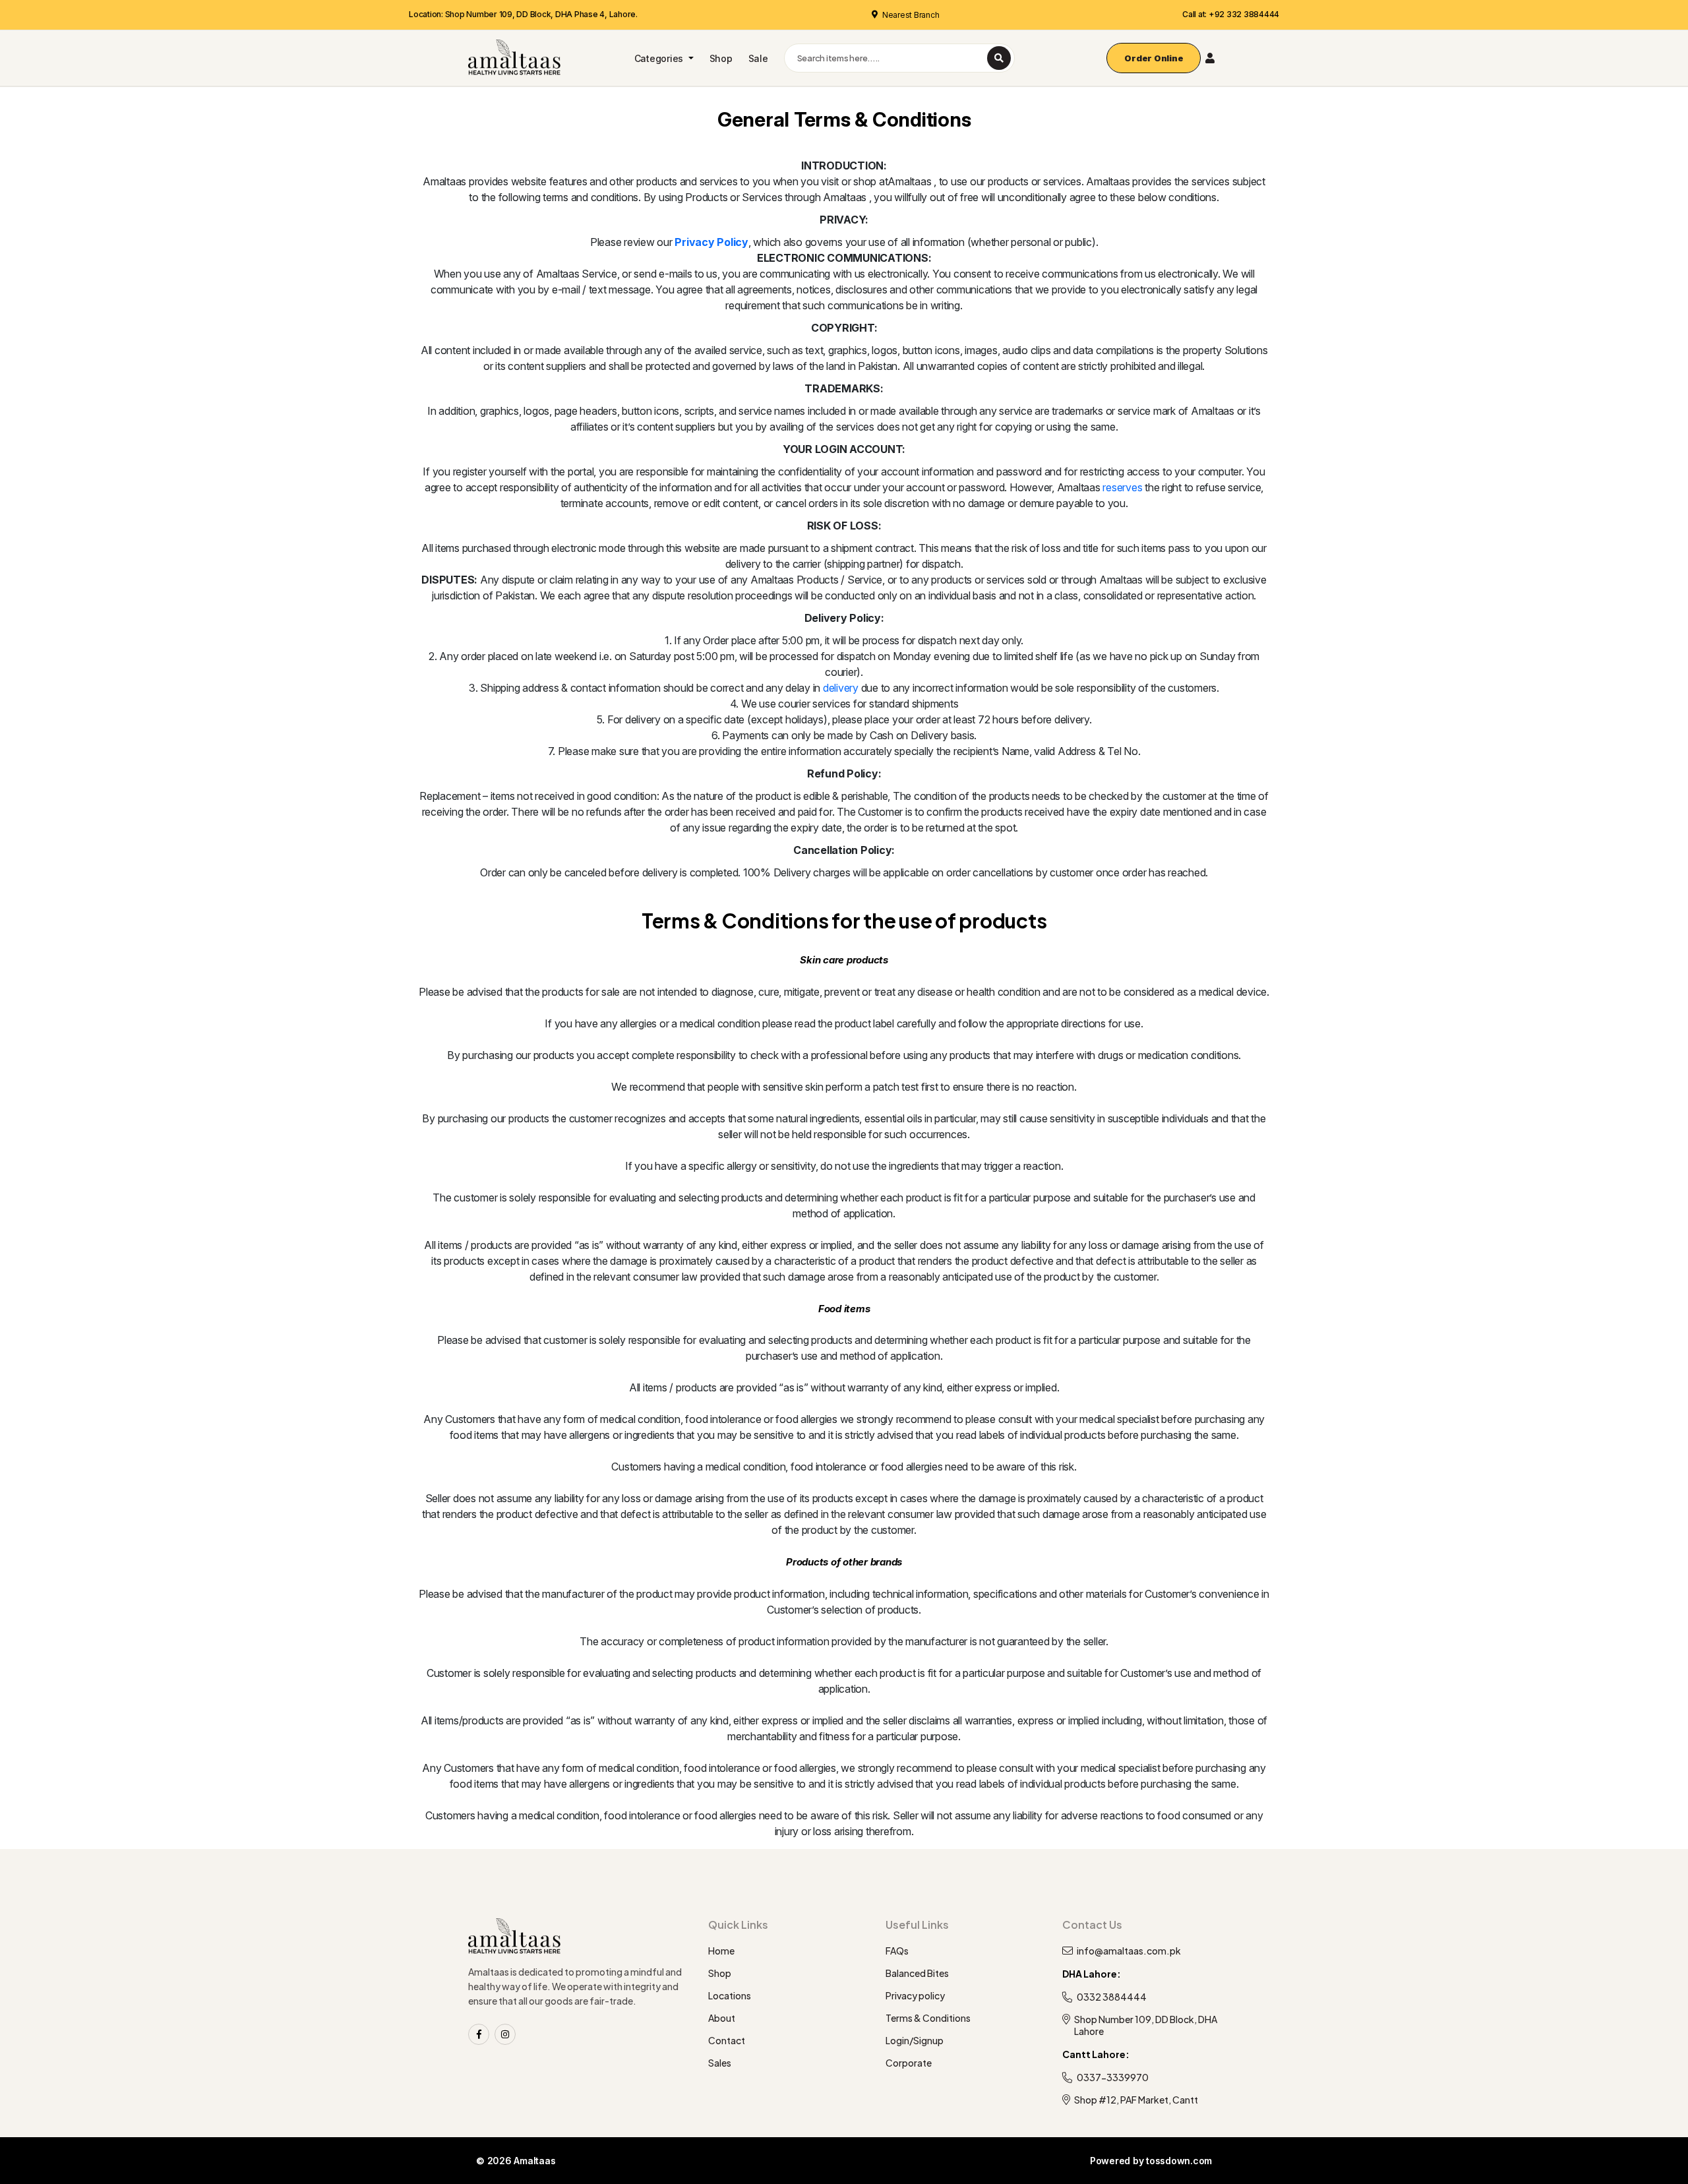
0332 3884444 (1112, 1997)
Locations (730, 1995)
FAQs (897, 1951)
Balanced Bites (917, 1973)
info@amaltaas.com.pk (1129, 1951)
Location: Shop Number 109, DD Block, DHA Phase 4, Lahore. (523, 14)
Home (721, 1951)
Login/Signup (915, 2040)
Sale (758, 58)
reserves (1122, 487)
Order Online (1154, 58)
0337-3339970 (1113, 2077)
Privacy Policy (711, 242)
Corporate (909, 2063)
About (722, 2018)
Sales (720, 2063)
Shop (721, 58)
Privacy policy (915, 1995)
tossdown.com (1179, 2161)
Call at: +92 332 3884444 (1231, 14)
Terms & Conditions (928, 2018)
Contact (727, 2040)
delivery (841, 688)
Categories (660, 58)
